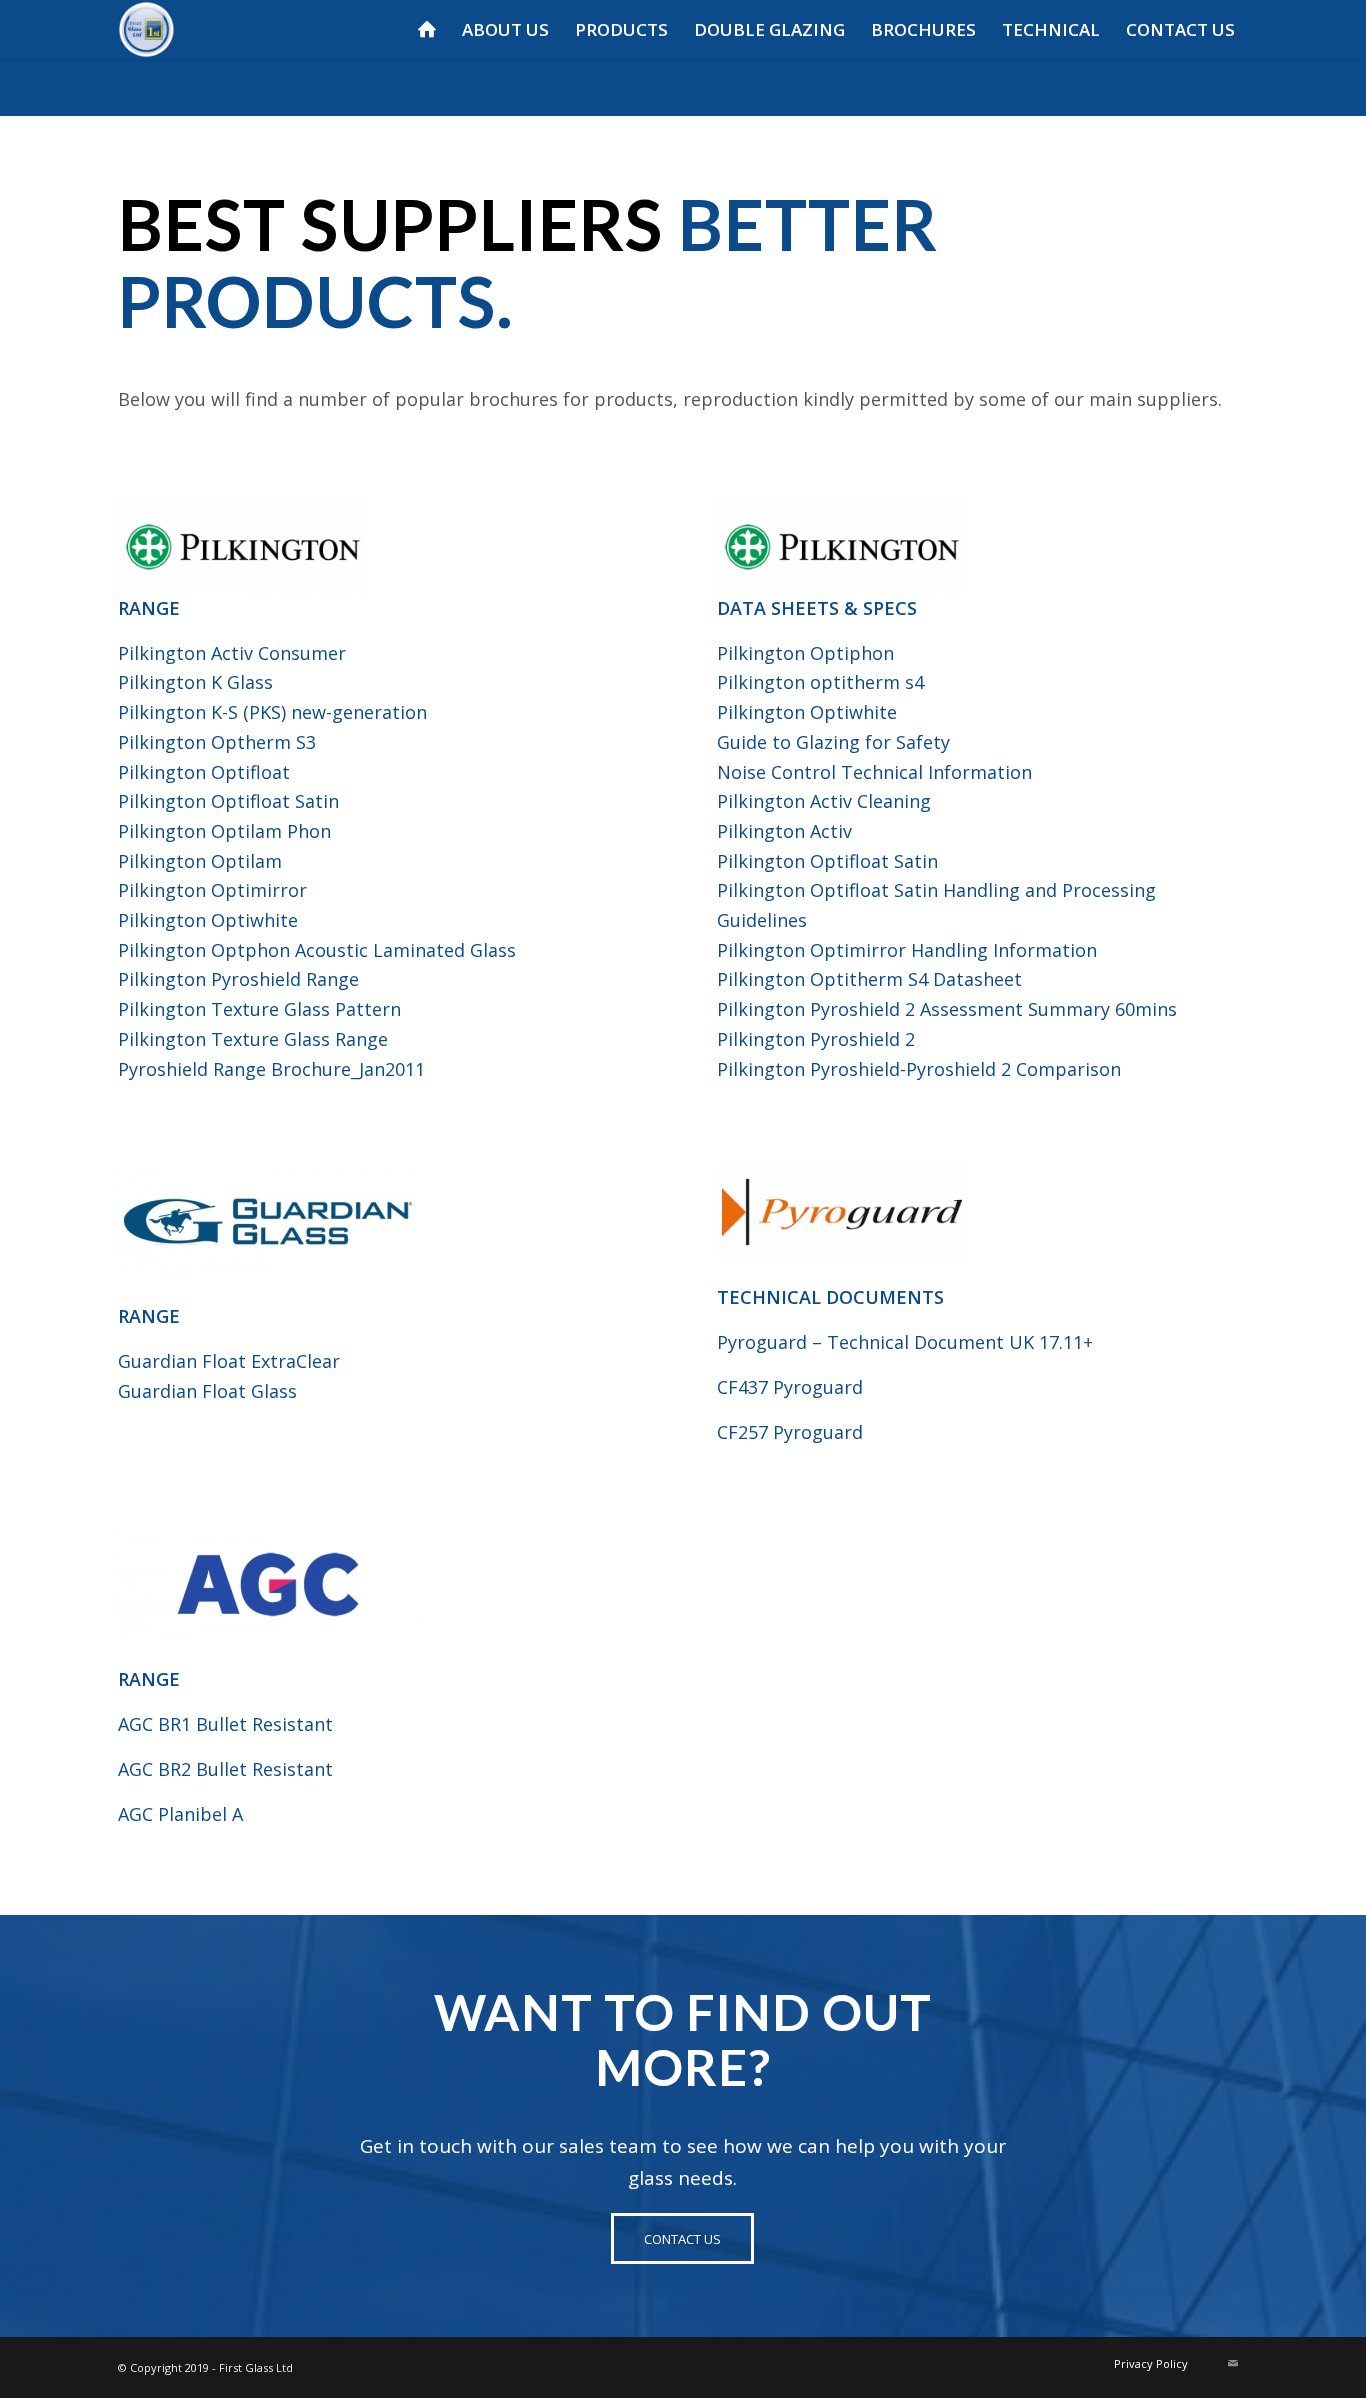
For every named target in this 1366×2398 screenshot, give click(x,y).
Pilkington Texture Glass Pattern (259, 1009)
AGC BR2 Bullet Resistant (225, 1769)
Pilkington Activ (784, 831)
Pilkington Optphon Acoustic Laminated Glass (317, 950)
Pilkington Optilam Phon (224, 831)
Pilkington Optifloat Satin (228, 801)
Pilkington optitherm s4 (820, 682)
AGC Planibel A (180, 1814)
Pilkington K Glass (195, 682)
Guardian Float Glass (207, 1391)
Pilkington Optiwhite (208, 920)
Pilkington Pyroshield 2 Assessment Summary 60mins (947, 1009)
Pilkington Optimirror (212, 890)
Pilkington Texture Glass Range (253, 1039)
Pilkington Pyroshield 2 (816, 1039)
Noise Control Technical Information (874, 772)
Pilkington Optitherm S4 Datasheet (869, 979)
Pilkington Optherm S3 (217, 742)
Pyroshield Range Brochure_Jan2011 (271, 1069)
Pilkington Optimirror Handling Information (907, 950)
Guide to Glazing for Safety (833, 742)
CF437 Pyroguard (790, 1387)
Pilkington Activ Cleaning (824, 801)
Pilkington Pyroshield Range (238, 979)
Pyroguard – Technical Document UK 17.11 (900, 1342)
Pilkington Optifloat (204, 772)
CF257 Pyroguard (790, 1432)
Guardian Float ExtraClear (229, 1361)
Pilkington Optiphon (805, 653)
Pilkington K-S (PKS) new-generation (272, 712)
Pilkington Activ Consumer (232, 653)
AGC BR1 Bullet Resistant (225, 1724)
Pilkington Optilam (200, 861)
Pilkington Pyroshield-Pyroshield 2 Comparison (919, 1069)
